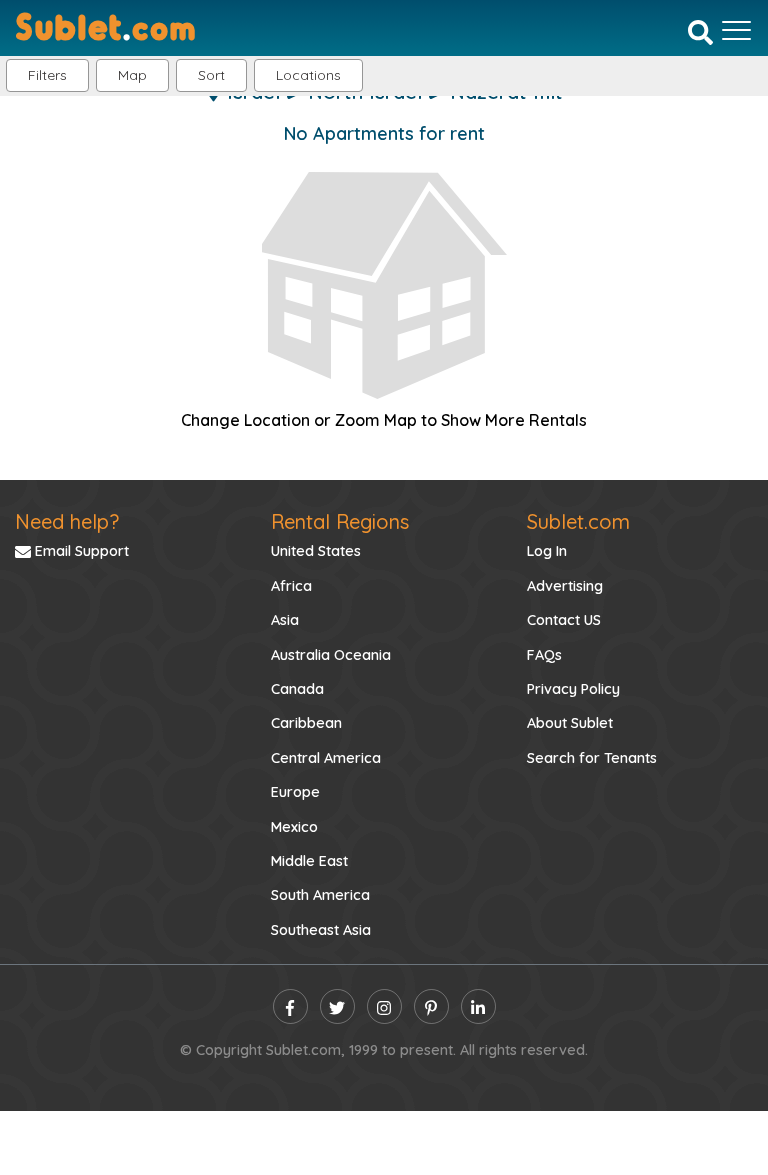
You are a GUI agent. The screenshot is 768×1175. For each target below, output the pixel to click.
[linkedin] (478, 1006)
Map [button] (132, 75)
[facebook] (290, 1006)
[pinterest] (431, 1006)
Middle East (309, 861)
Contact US (564, 620)
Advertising (565, 586)
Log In (547, 551)
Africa (291, 586)
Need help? (67, 521)
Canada (297, 689)
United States (316, 551)
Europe (295, 792)
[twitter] (337, 1006)
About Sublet (570, 723)
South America (320, 895)
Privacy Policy (573, 689)
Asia (285, 620)
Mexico (294, 827)
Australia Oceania (331, 655)
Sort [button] (211, 75)
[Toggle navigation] (736, 30)
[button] (308, 75)
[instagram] (384, 1006)
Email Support (80, 551)
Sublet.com (578, 521)
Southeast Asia (321, 930)
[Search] (700, 32)
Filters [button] (47, 75)
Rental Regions (340, 521)
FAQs (544, 655)
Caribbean (306, 723)
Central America (326, 758)
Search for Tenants (592, 758)
